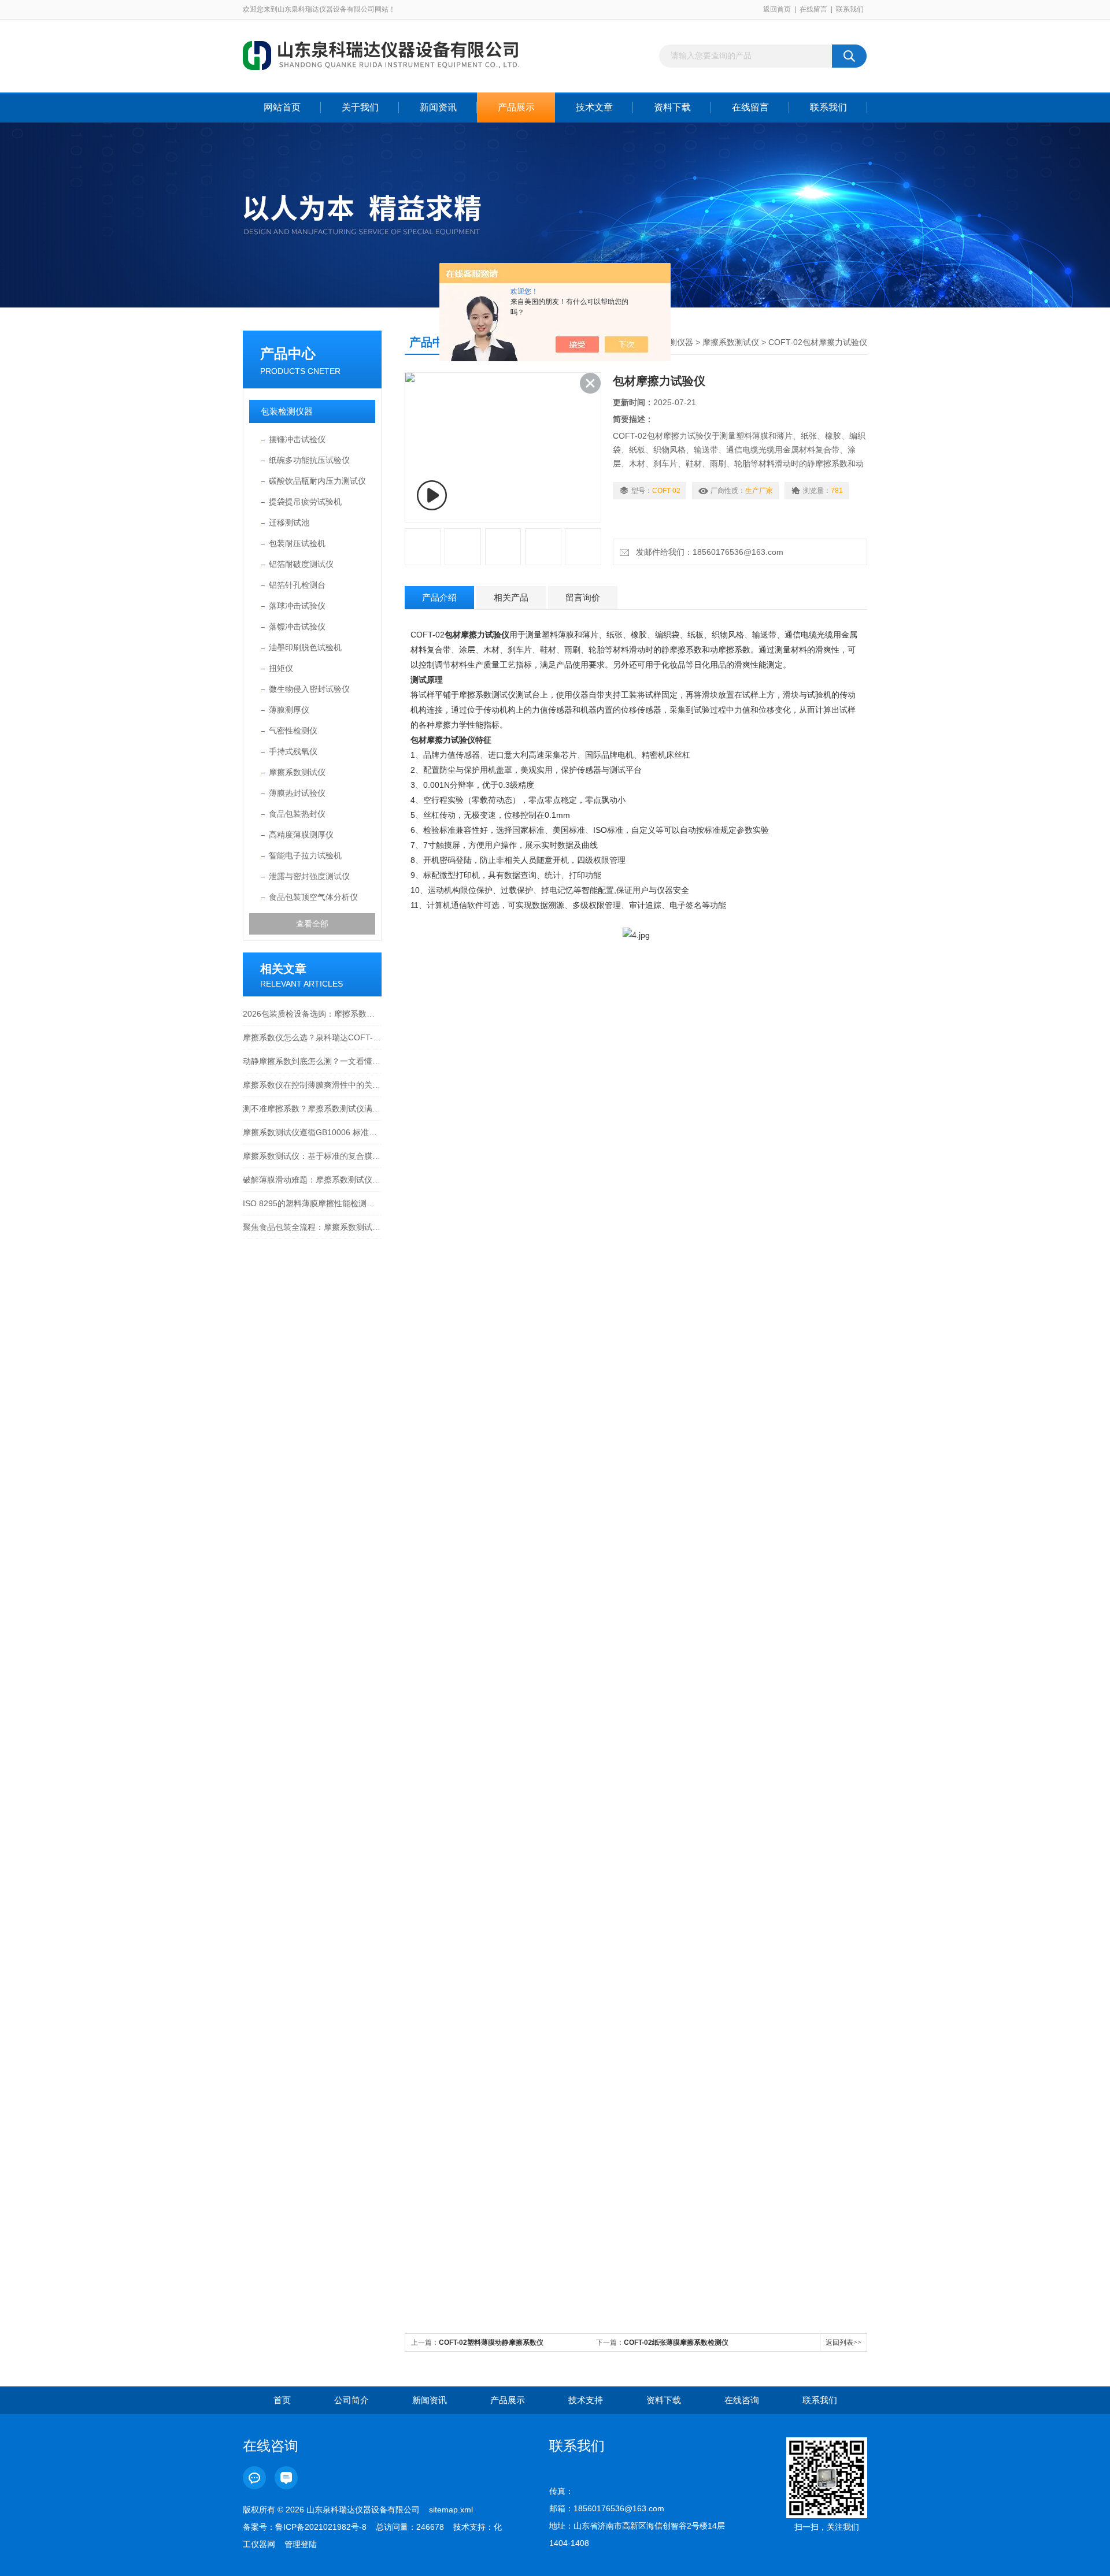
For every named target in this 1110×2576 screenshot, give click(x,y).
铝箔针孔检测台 (297, 585)
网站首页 (282, 107)
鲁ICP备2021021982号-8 (321, 2527)
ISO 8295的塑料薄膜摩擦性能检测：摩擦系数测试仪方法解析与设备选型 (312, 1203)
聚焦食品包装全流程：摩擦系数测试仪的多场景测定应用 (312, 1227)
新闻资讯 (438, 107)
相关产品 (511, 597)
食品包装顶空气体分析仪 (313, 897)
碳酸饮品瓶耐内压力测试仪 (317, 481)
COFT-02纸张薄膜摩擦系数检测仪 (676, 2343)
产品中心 (288, 353)
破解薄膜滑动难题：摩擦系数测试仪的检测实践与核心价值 (312, 1180)
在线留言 (813, 9)
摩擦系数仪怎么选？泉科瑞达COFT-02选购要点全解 (312, 1037)
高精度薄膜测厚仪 (301, 835)
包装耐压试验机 (297, 543)
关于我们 (360, 107)
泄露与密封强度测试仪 (309, 876)
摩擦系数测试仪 (297, 772)
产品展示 (516, 107)
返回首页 (777, 9)
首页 (282, 2400)
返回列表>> (843, 2343)
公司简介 (351, 2400)
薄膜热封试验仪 (297, 793)
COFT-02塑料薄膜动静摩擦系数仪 (491, 2343)
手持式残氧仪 (293, 751)
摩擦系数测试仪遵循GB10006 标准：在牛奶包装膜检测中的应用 (312, 1132)
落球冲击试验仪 (297, 606)
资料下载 (672, 107)
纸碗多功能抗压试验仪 (309, 460)
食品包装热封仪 (297, 814)
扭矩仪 (281, 668)
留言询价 (583, 597)
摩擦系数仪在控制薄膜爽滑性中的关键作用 (312, 1085)
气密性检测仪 (293, 731)
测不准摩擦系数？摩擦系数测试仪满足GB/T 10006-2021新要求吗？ (312, 1109)
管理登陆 (301, 2544)
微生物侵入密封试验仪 (309, 689)
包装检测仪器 (287, 411)
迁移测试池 (289, 522)
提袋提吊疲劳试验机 (305, 502)
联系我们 (850, 9)
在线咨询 (742, 2400)
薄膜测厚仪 (289, 710)
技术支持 (586, 2400)
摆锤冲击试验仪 (297, 439)
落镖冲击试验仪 (297, 627)
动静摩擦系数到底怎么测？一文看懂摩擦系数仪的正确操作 (312, 1061)
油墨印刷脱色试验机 (305, 647)
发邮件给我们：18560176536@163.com (707, 552)
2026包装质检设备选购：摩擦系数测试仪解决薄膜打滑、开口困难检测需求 (312, 1014)
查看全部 (312, 924)
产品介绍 (439, 597)
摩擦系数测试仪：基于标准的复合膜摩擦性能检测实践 (312, 1156)
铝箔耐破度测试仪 (301, 564)
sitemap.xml (451, 2510)
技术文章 (594, 107)
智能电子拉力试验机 (305, 855)
